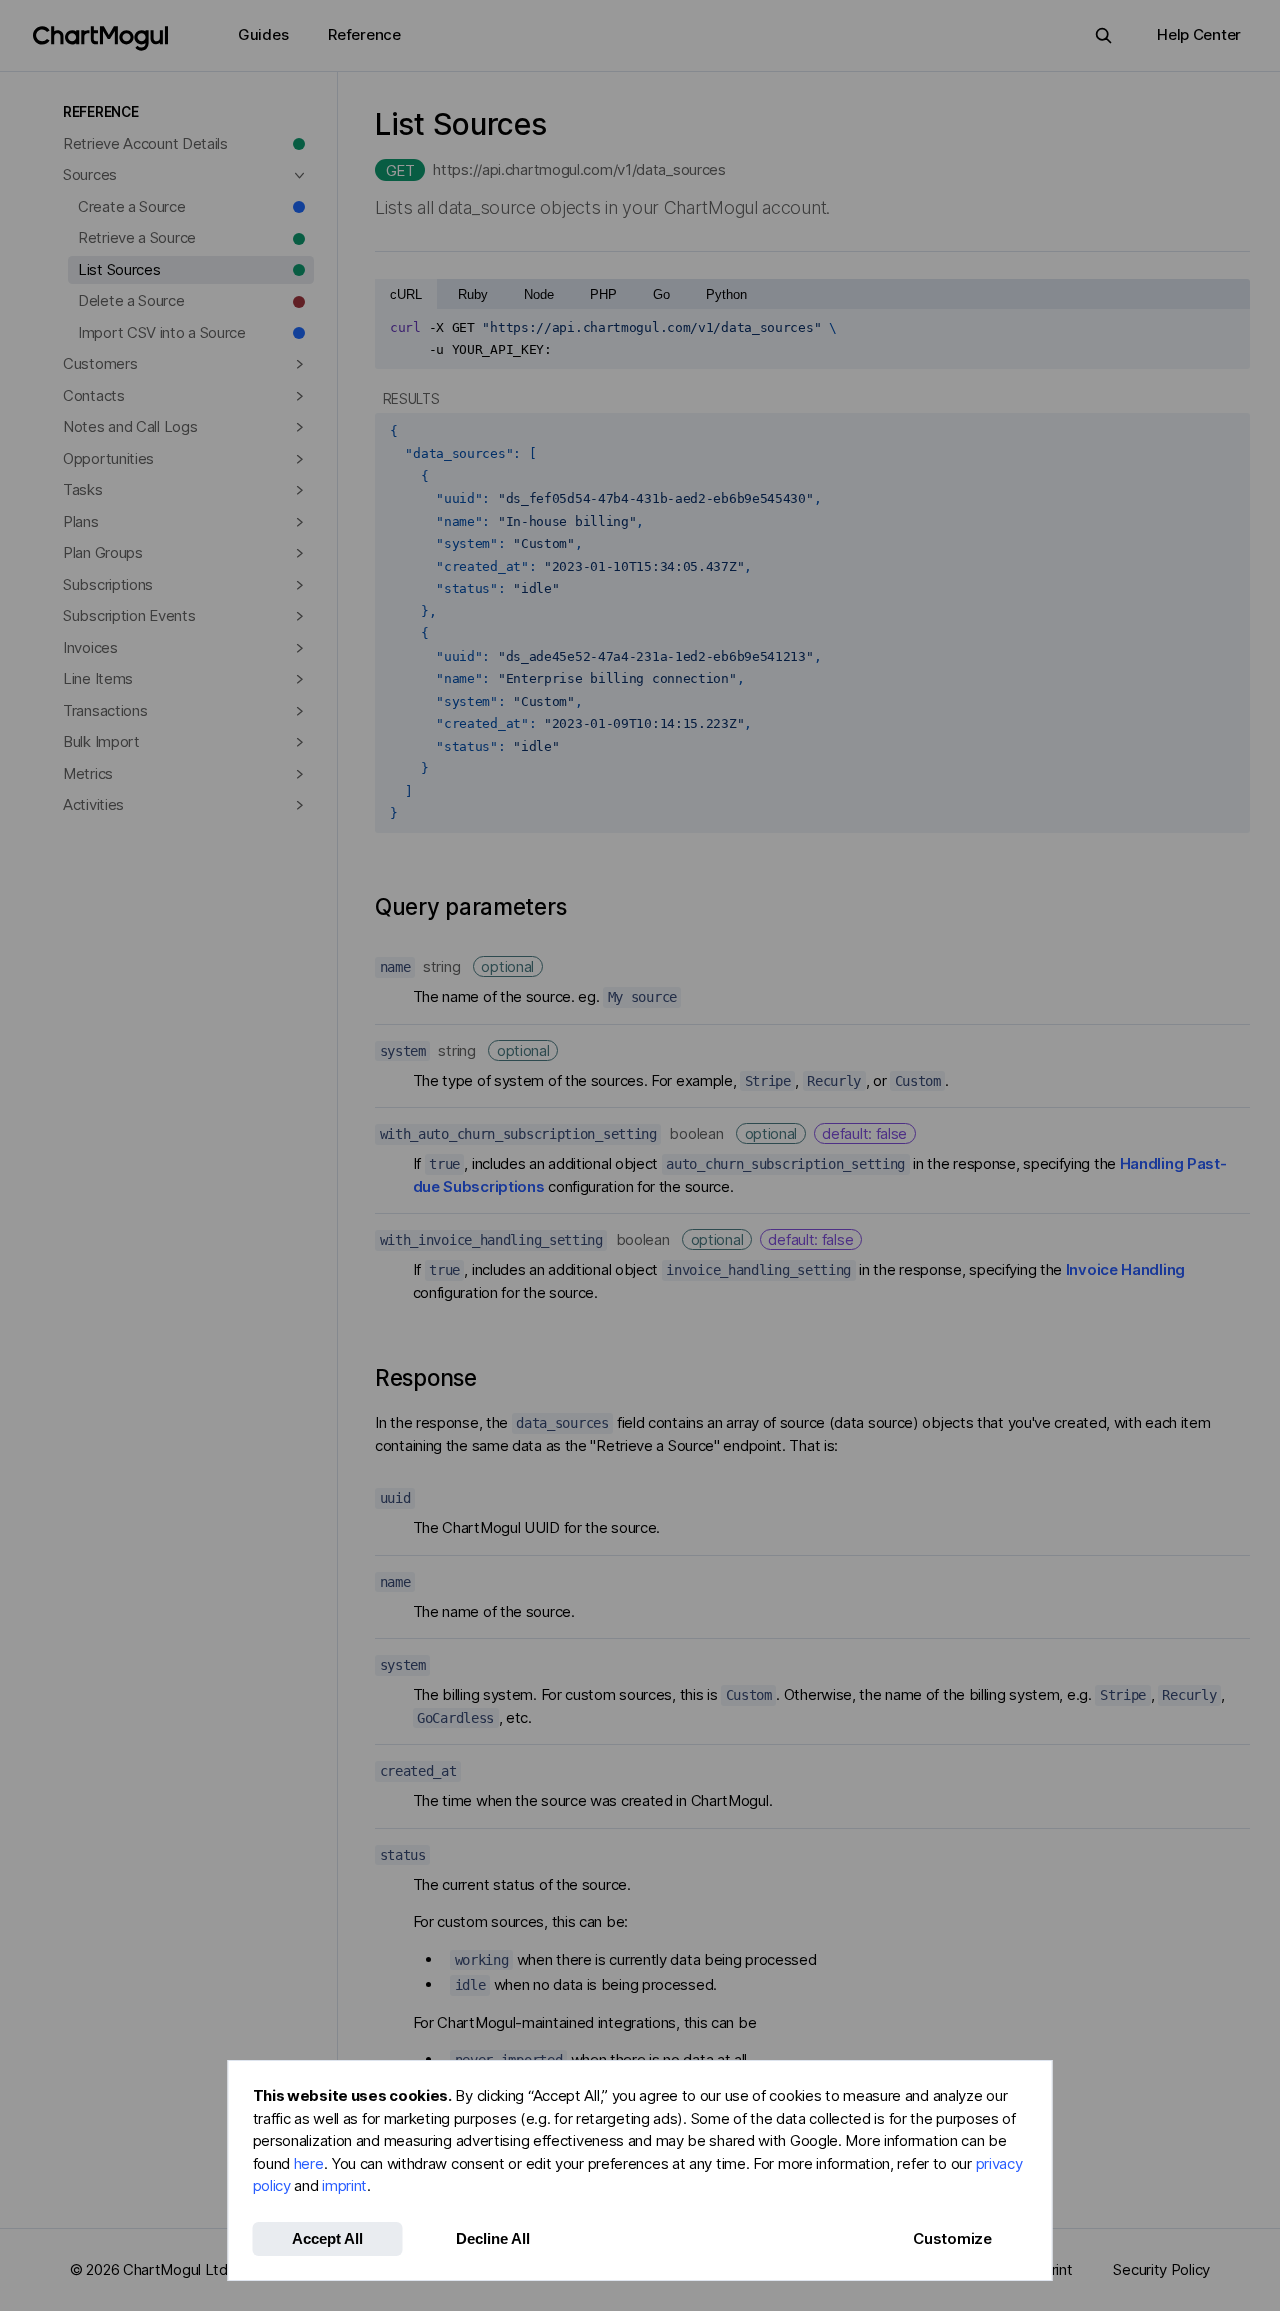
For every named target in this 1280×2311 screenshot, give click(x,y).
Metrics (88, 773)
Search (1103, 35)
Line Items (98, 678)
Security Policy (1161, 2269)
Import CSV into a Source (162, 332)
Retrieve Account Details (145, 143)
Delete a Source (131, 300)
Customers (100, 363)
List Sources (119, 269)
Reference (364, 34)
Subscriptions (108, 584)
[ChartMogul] (100, 38)
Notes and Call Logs (130, 426)
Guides (263, 34)
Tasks (83, 489)
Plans (81, 521)
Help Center (1199, 34)
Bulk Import (101, 741)
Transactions (105, 710)
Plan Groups (103, 552)
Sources (90, 174)
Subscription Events (129, 615)
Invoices (90, 647)
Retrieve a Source (137, 237)
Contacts (94, 395)
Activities (93, 804)
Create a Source (132, 206)
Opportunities (108, 458)
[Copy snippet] (1228, 328)
